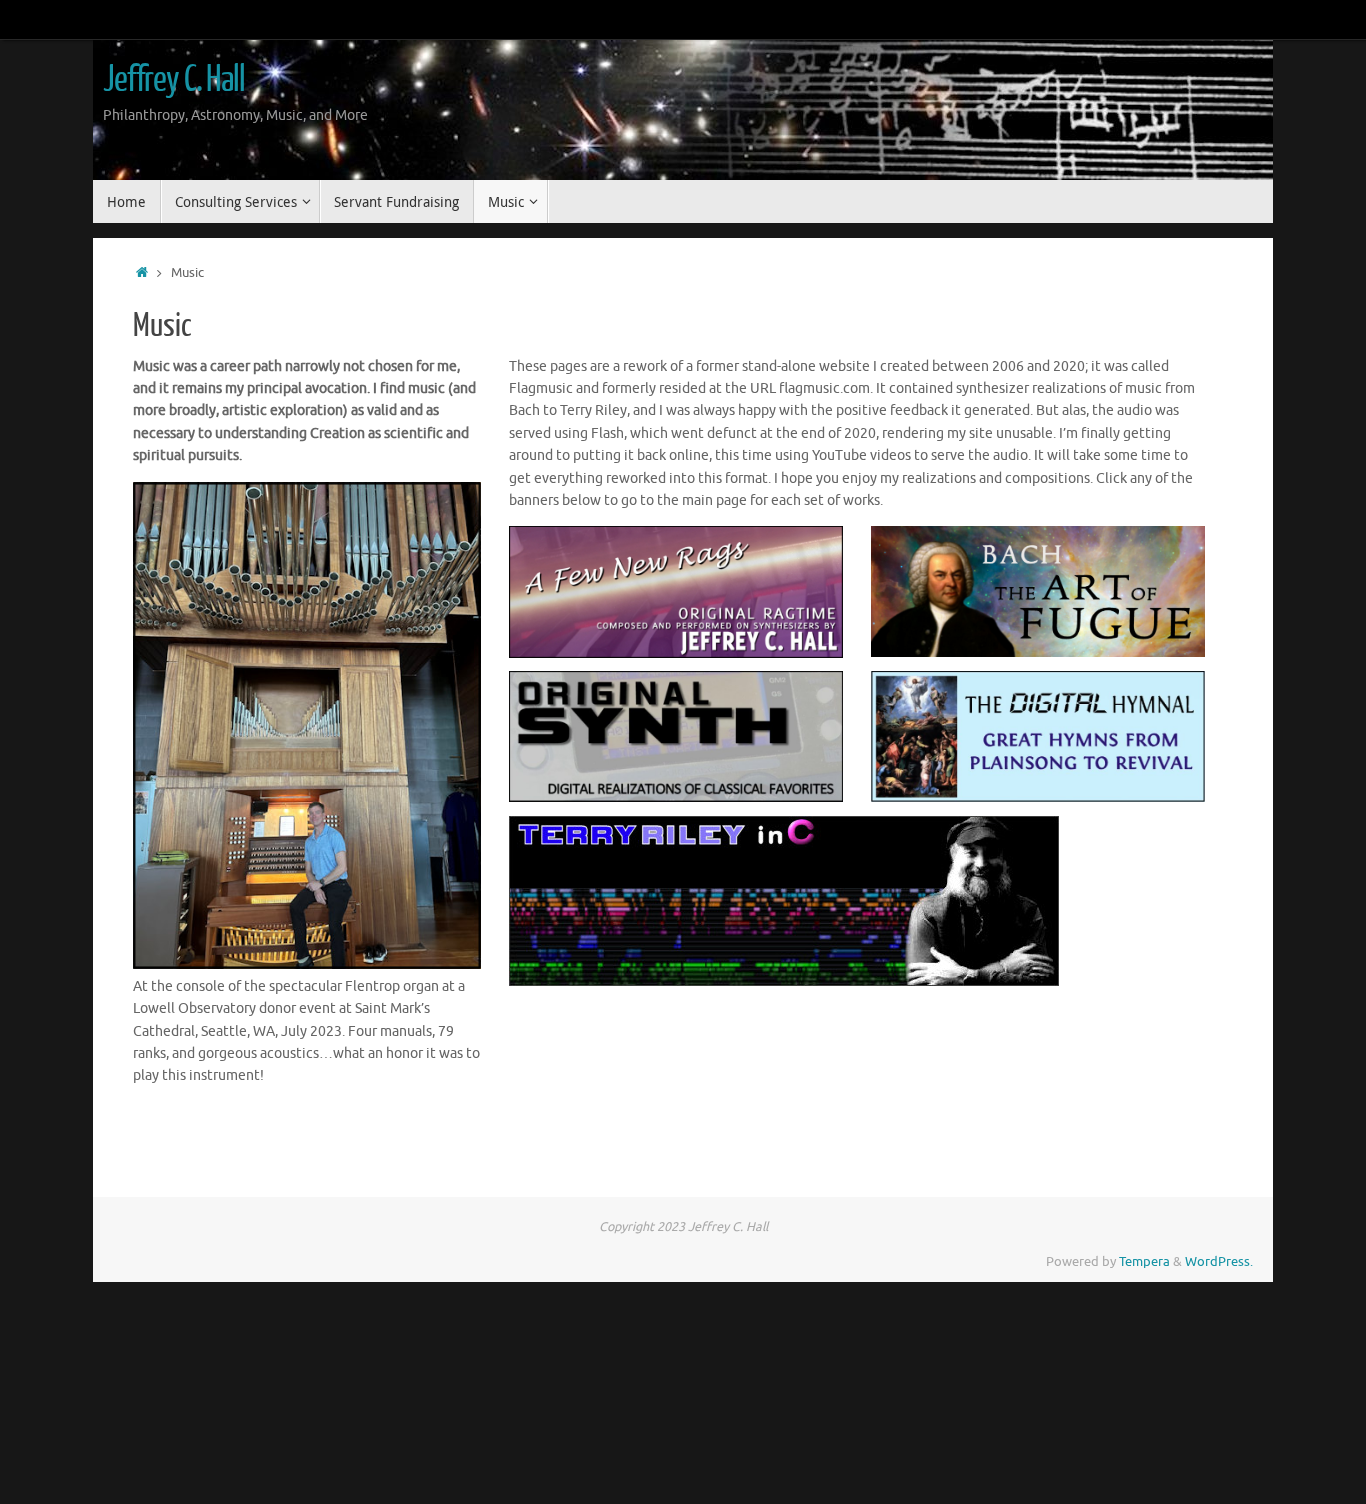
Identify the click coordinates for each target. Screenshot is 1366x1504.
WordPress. (1219, 1262)
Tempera (1144, 1262)
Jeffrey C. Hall (174, 80)
